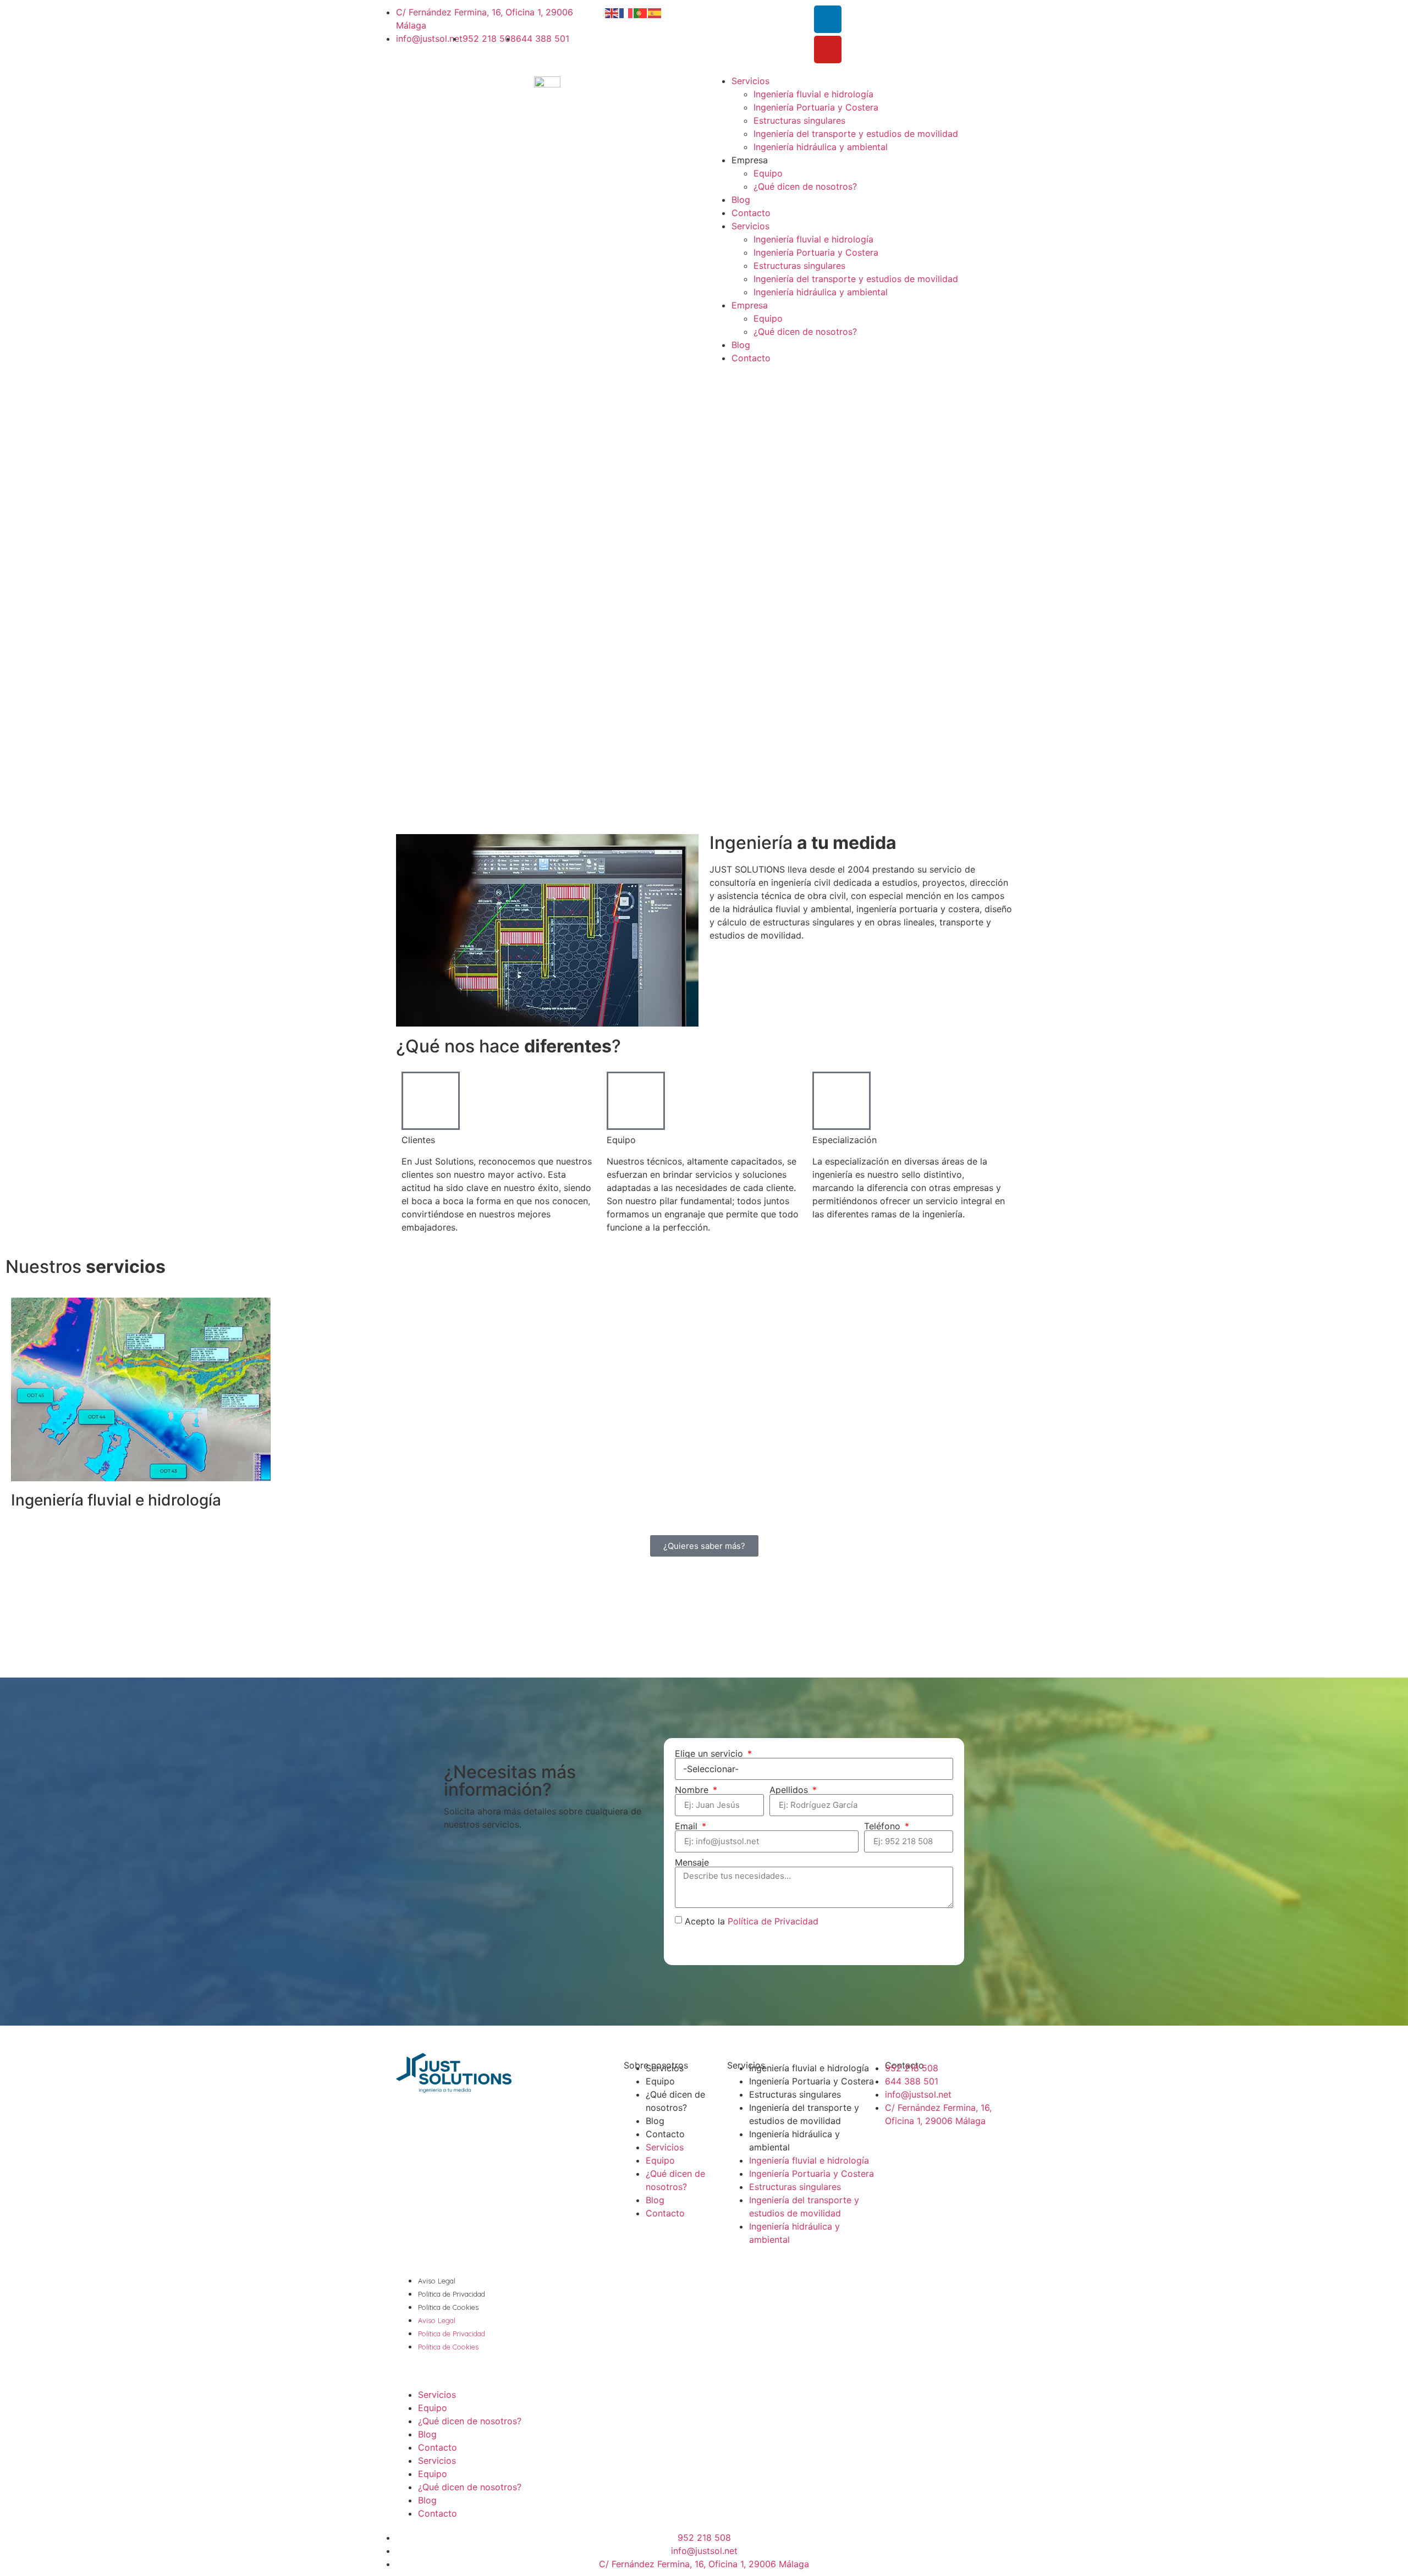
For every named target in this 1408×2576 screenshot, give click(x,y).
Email (687, 1826)
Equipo (768, 173)
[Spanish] (655, 12)
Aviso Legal (437, 2281)
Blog (741, 200)
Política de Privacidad (773, 1921)
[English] (612, 12)
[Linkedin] (828, 19)
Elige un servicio (710, 1753)
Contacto (751, 213)
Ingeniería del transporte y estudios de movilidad (856, 134)
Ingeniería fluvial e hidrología (813, 94)
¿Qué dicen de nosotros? (805, 186)
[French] (626, 12)
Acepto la (752, 1921)
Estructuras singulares (799, 120)
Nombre (693, 1790)
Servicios (750, 81)
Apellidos (790, 1790)
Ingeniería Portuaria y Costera (816, 107)
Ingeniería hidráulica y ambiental (821, 147)
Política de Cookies (448, 2307)
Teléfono (884, 1826)
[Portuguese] (641, 12)
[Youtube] (828, 49)
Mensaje (692, 1862)
